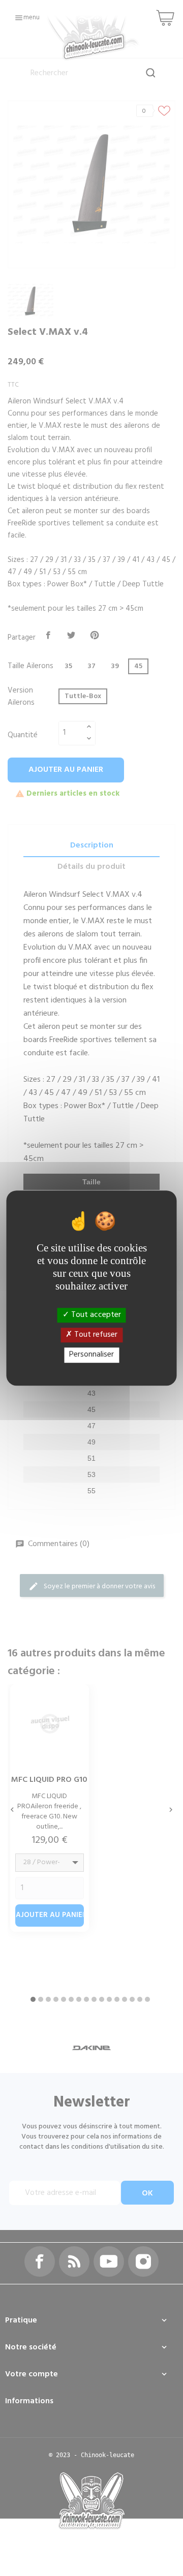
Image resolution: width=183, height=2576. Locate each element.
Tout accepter (95, 1315)
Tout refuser (95, 1335)
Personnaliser (91, 1355)
